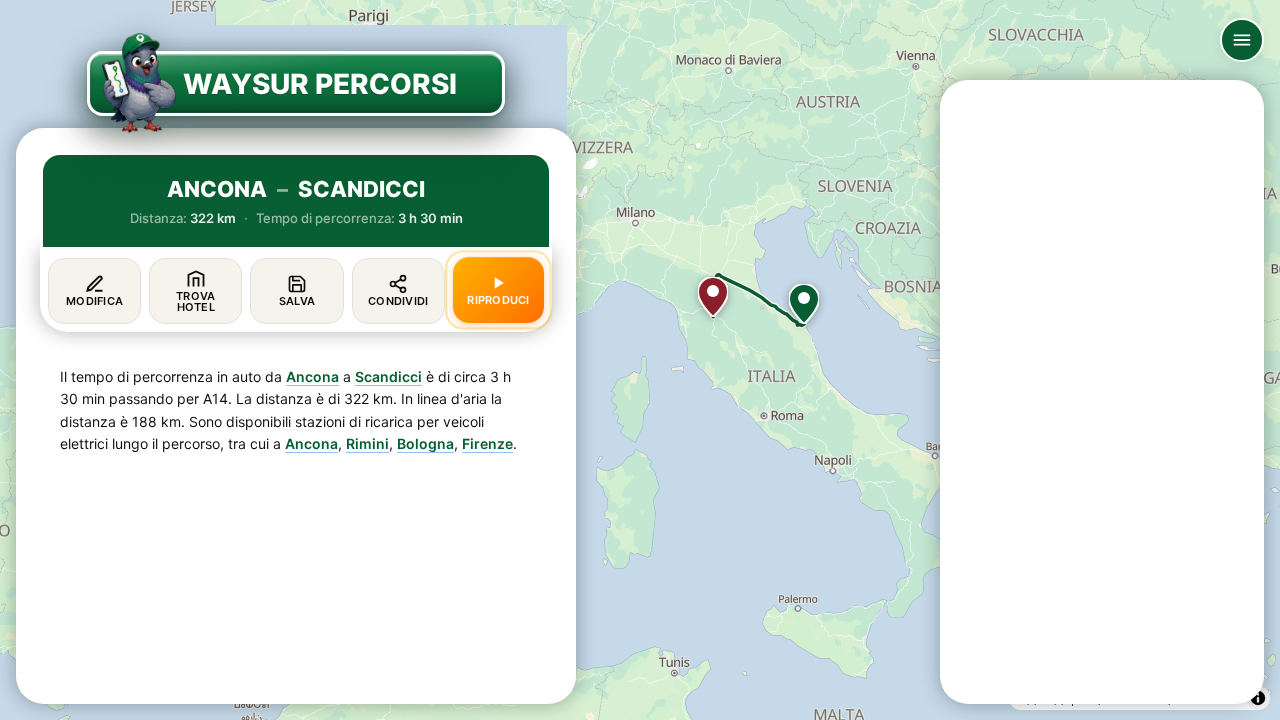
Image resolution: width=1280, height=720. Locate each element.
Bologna (425, 443)
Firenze (487, 443)
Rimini (367, 443)
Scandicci (388, 376)
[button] (804, 304)
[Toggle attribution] (1258, 698)
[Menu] (1242, 40)
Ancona (312, 376)
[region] (640, 360)
